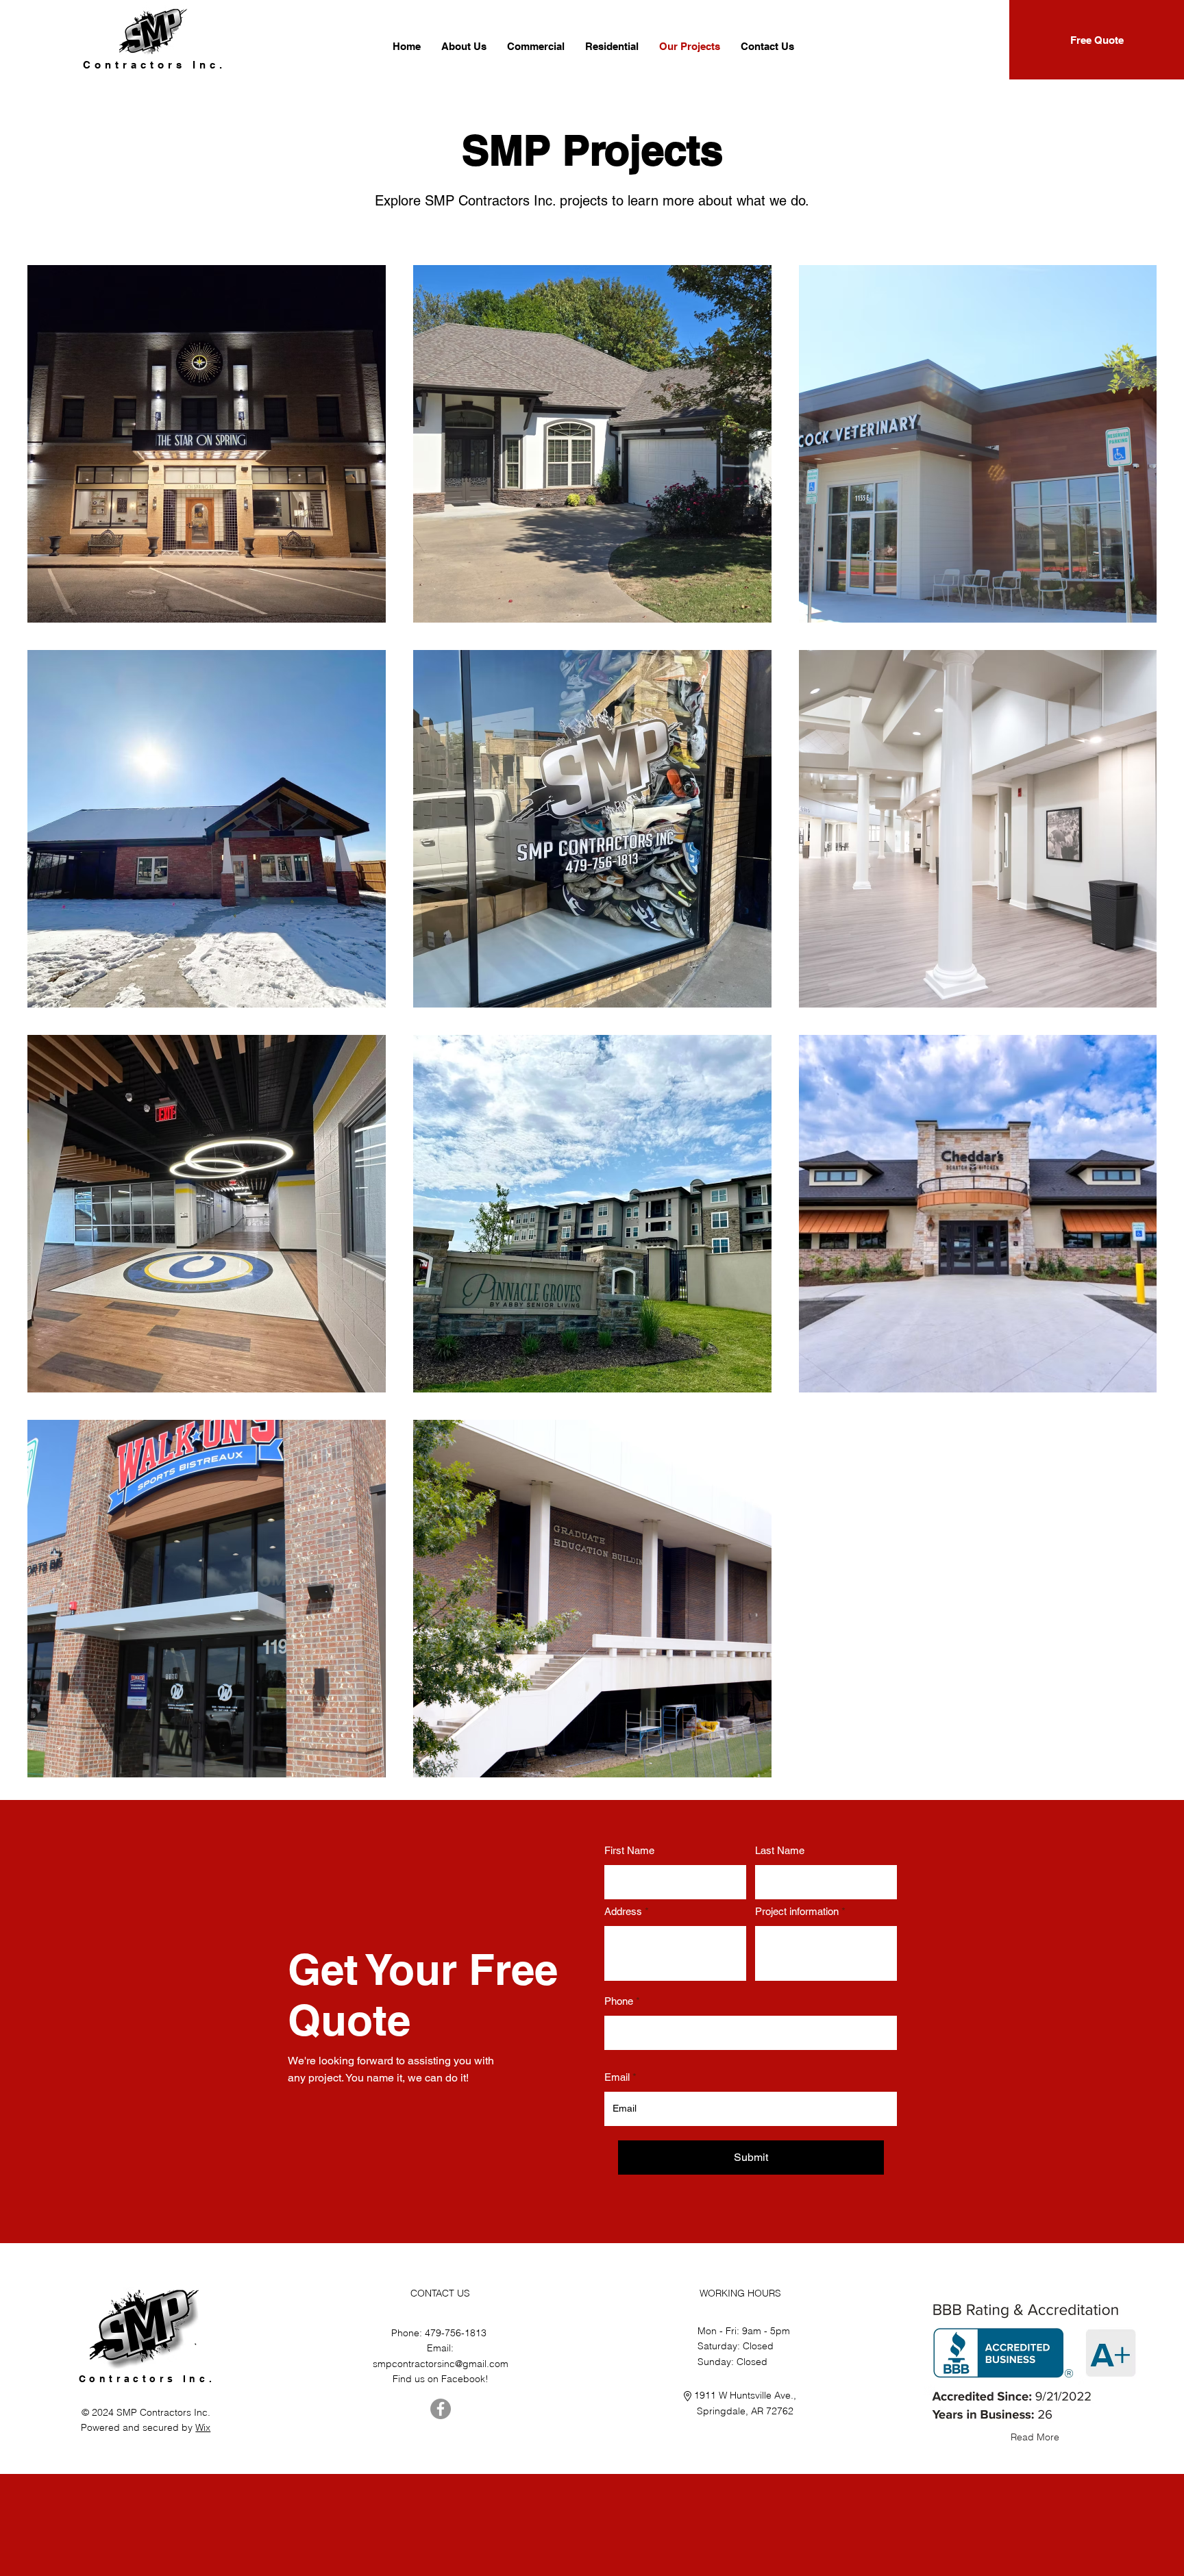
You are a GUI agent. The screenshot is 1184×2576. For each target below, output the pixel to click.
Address (623, 1911)
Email (617, 2077)
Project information (797, 1911)
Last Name (780, 1850)
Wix (203, 2427)
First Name (629, 1850)
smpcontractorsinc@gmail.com (441, 2364)
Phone (619, 2001)
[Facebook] (441, 2409)
